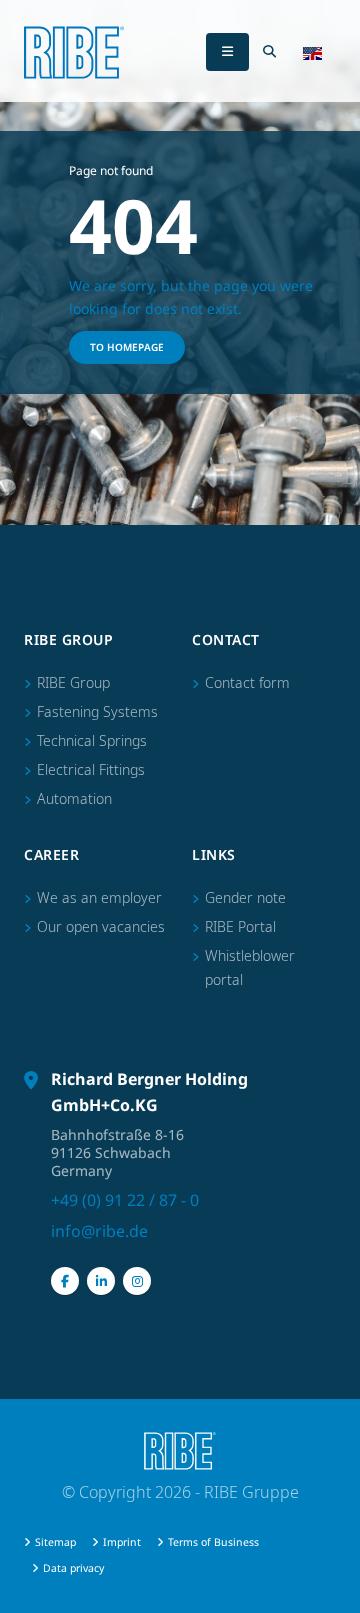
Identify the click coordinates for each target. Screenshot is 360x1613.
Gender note (245, 897)
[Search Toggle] (269, 52)
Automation (74, 798)
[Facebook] (65, 1281)
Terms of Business (213, 1542)
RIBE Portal (240, 926)
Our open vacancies (101, 926)
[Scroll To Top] (325, 1590)
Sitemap (55, 1542)
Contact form (247, 682)
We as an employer (99, 897)
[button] (312, 52)
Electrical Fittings (91, 769)
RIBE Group (73, 682)
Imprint (122, 1542)
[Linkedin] (101, 1281)
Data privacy (73, 1568)
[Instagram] (137, 1281)
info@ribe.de (99, 1231)
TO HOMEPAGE (127, 347)
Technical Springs (92, 740)
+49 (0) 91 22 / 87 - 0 (125, 1200)
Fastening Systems (97, 711)
